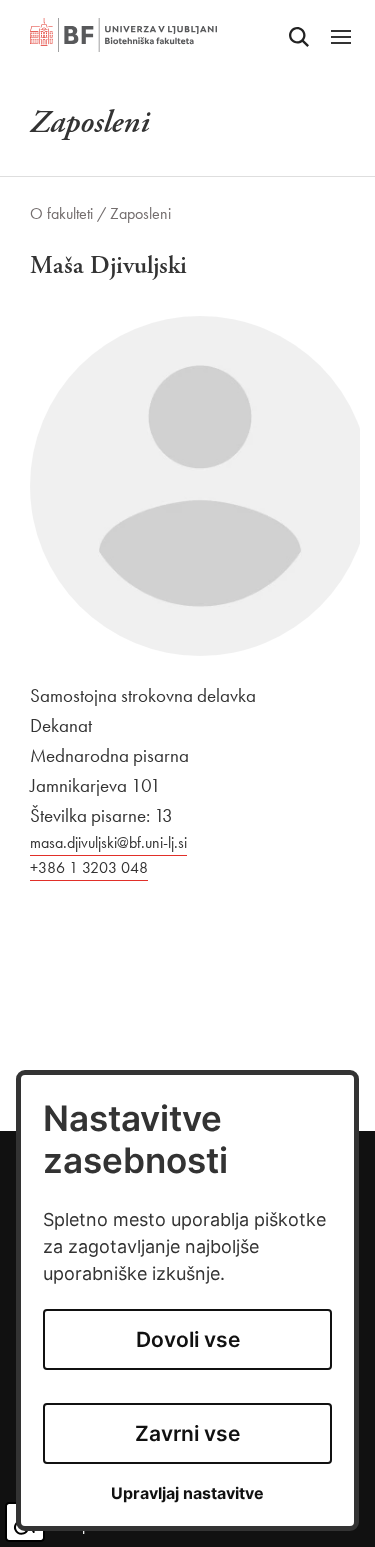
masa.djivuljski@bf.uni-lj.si (108, 842)
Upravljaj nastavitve (187, 1493)
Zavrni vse (187, 1433)
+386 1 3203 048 (89, 867)
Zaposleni (140, 213)
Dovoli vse (188, 1339)
